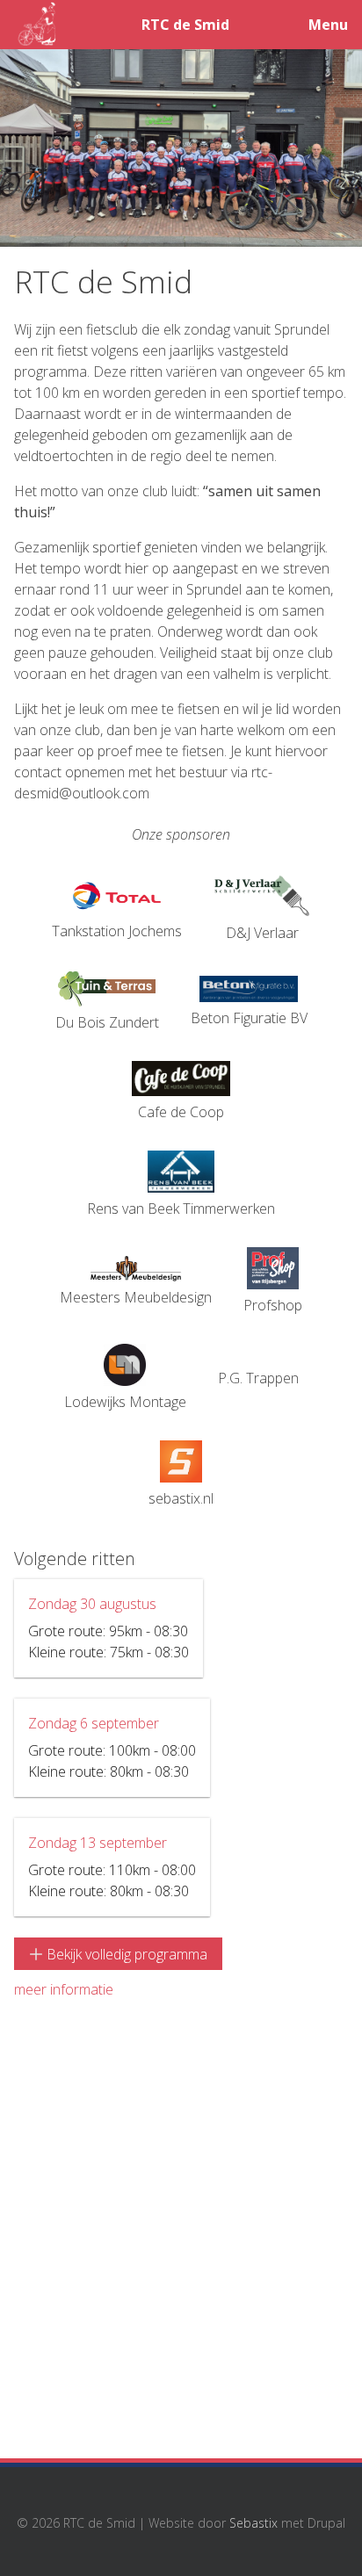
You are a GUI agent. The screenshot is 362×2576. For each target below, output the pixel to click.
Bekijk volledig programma (125, 1954)
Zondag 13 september (98, 1843)
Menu (328, 25)
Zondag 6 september (94, 1723)
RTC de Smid (185, 25)
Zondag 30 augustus (92, 1604)
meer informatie (64, 1989)
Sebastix (253, 2522)
